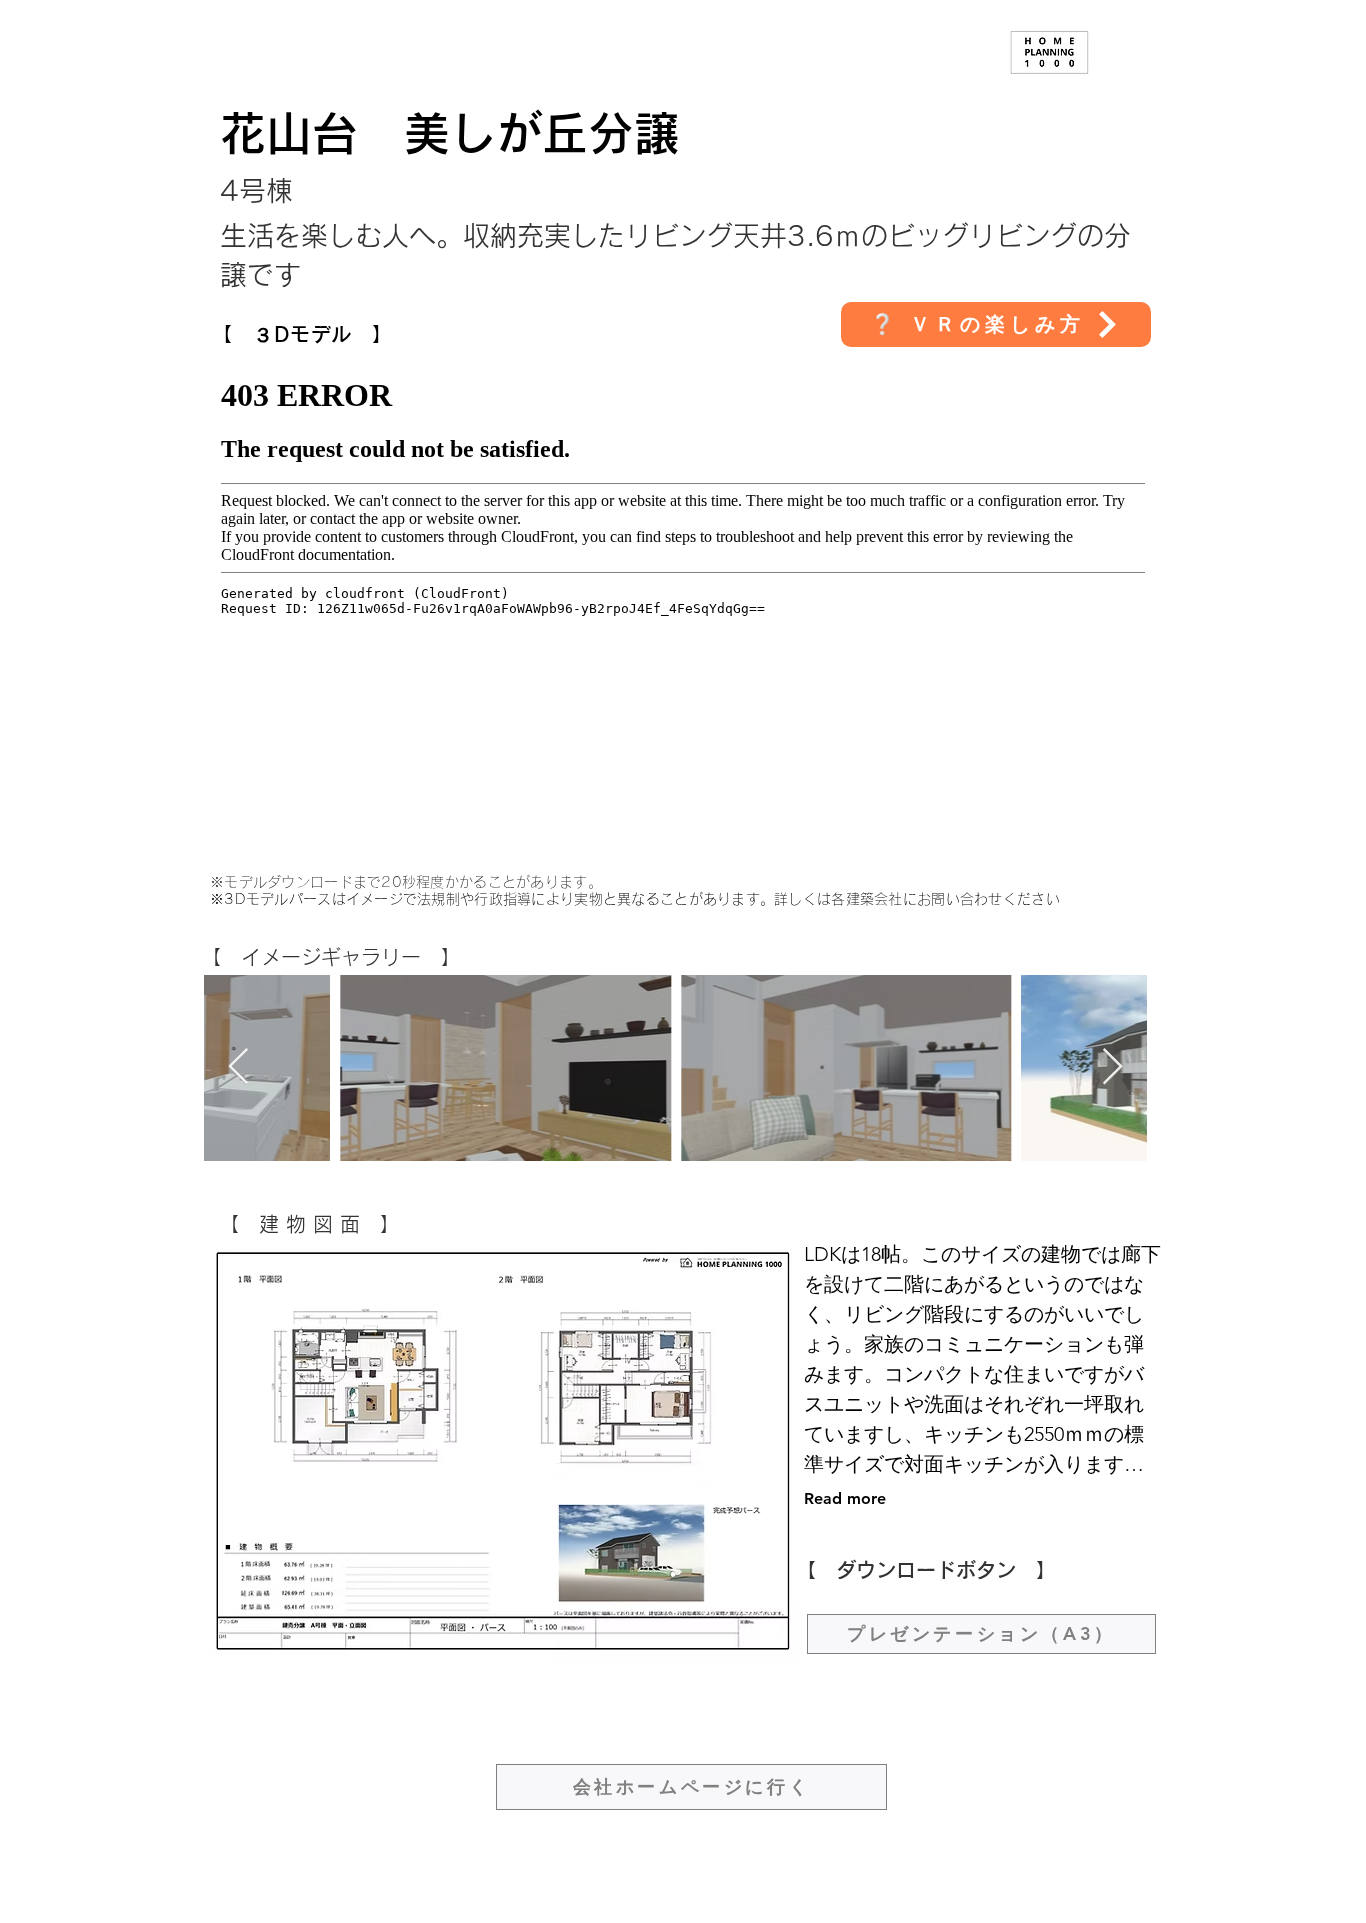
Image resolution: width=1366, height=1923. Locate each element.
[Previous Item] (238, 1067)
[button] (996, 324)
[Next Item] (1112, 1067)
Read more (845, 1498)
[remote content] (683, 598)
